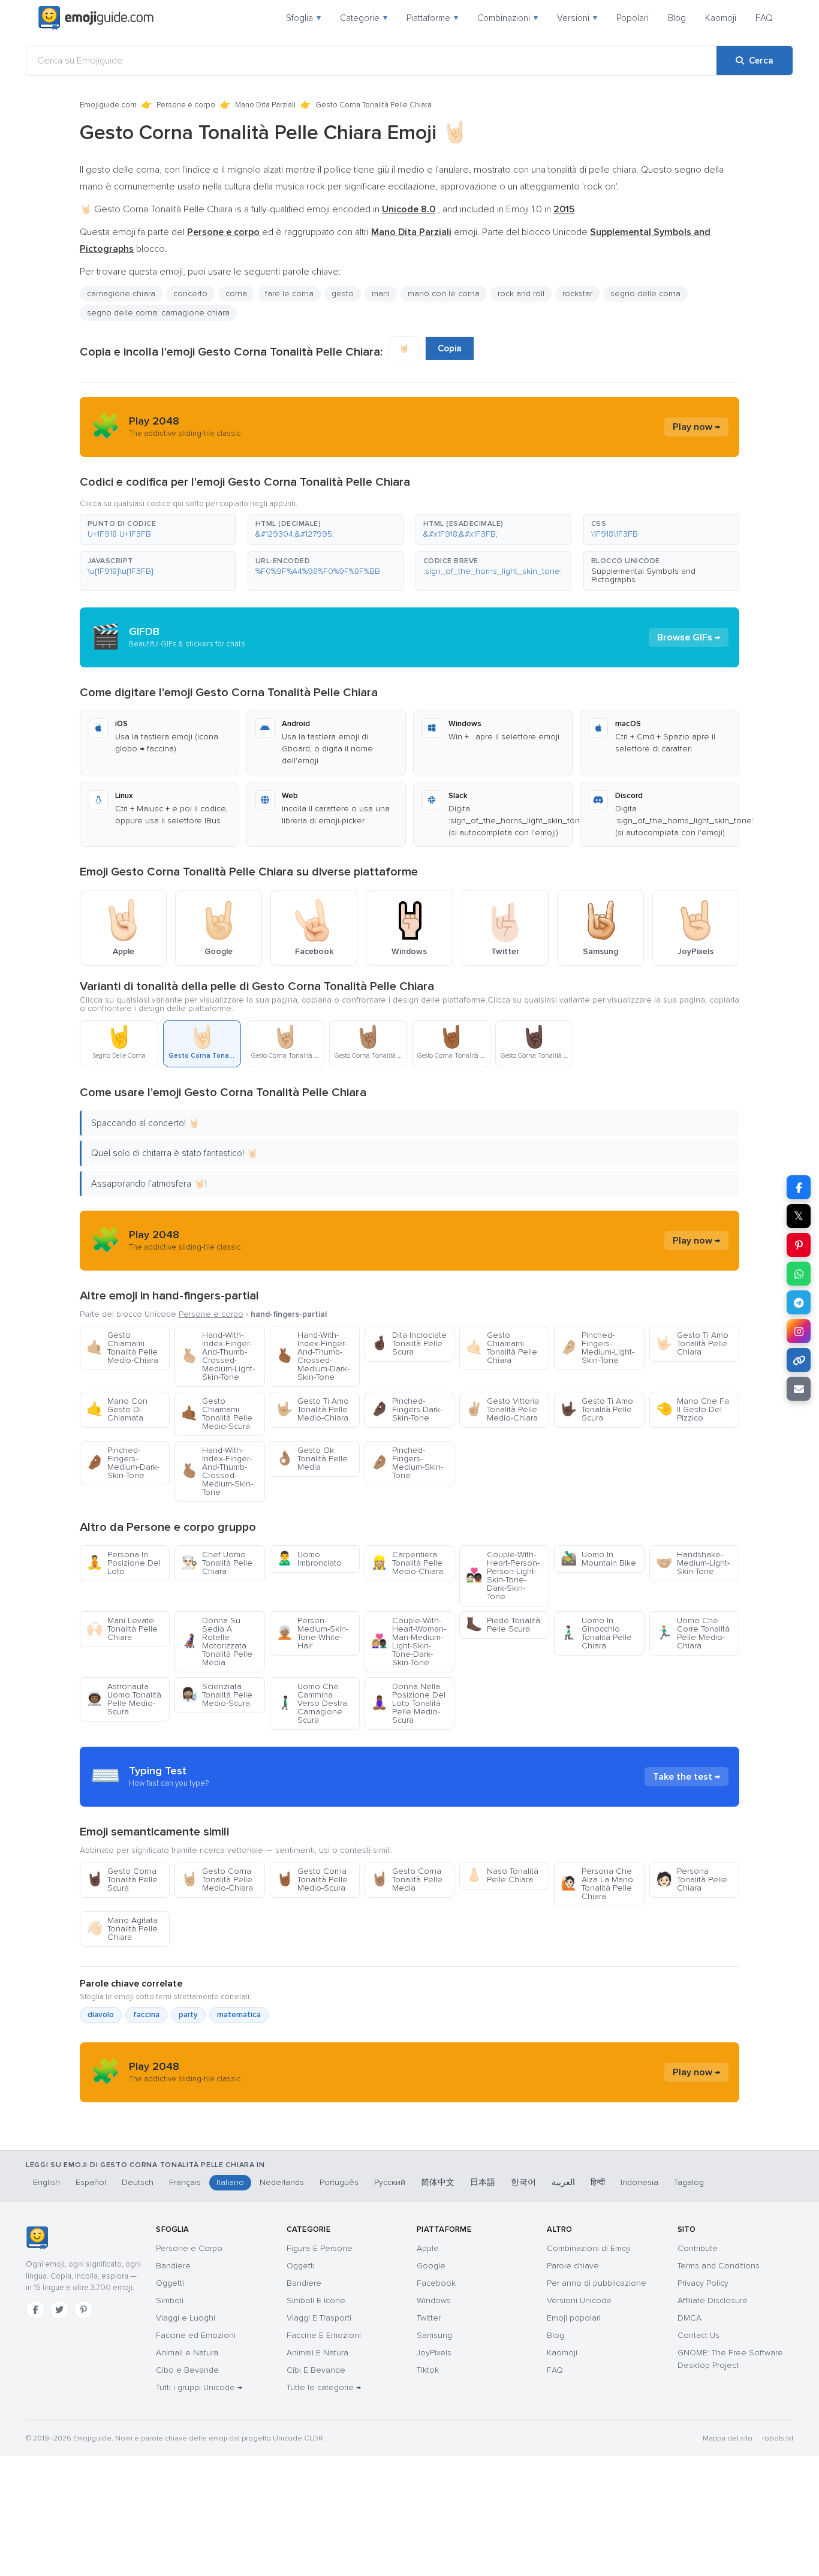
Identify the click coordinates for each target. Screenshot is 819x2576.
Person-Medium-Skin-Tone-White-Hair (312, 1633)
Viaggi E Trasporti (319, 2318)
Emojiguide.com (108, 105)
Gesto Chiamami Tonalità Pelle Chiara (502, 1348)
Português (339, 2182)
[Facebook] (35, 2310)
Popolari (633, 18)
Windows (434, 2300)
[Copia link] (799, 1360)
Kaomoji (721, 18)
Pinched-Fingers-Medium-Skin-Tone (407, 1463)
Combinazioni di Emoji (589, 2248)
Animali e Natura (187, 2353)
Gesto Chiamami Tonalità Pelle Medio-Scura (217, 1414)
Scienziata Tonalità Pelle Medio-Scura (217, 1695)
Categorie (364, 18)
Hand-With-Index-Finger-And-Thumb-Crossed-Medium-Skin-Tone (217, 1471)
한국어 (523, 2182)
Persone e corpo (186, 105)
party (188, 2015)
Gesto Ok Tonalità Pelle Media (312, 1459)
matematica (239, 2015)
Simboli (170, 2300)
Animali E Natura (317, 2353)
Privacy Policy (703, 2283)
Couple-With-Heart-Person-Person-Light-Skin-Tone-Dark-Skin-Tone (503, 1576)
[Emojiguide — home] (96, 18)
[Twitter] (59, 2310)
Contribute (698, 2248)
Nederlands (282, 2182)
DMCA (689, 2318)
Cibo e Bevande (187, 2370)
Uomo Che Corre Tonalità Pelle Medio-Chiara (693, 1633)
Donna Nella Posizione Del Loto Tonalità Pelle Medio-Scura (408, 1703)
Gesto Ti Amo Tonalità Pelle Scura (597, 1409)
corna (236, 294)
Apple (428, 2248)
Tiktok (428, 2370)
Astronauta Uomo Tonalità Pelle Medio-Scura (124, 1699)
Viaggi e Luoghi (186, 2318)
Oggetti (170, 2283)
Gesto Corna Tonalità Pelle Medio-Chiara (217, 1880)
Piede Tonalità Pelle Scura (503, 1625)
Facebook (436, 2283)
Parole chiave (573, 2266)
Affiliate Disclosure (713, 2300)
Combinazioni (508, 18)
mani (381, 294)
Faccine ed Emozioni (196, 2335)
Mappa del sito (728, 2438)
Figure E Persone (320, 2248)
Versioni (577, 18)
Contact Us (698, 2335)
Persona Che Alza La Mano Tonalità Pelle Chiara (597, 1884)
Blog (677, 18)
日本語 (483, 2182)
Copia (450, 348)
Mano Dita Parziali (265, 105)
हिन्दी (598, 2182)
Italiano (230, 2182)
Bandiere (173, 2266)
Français (185, 2182)
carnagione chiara (121, 294)
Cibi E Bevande (316, 2370)
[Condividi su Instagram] (799, 1331)
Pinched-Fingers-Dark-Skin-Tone (407, 1409)
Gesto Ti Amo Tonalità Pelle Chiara (692, 1343)
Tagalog (689, 2182)
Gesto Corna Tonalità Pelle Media (407, 1880)
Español (91, 2182)
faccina (146, 2015)
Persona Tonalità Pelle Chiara (692, 1880)
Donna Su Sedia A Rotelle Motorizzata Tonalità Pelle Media (217, 1641)
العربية (563, 2182)
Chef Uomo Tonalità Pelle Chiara (217, 1563)
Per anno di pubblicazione (597, 2283)
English (46, 2182)
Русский (390, 2182)
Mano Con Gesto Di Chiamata (117, 1409)
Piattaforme (432, 18)
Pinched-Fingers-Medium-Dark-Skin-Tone (123, 1463)
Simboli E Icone (316, 2300)
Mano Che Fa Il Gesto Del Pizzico (692, 1409)
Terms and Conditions (719, 2266)
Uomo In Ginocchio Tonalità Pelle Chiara (596, 1633)
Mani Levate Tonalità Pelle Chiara (122, 1629)
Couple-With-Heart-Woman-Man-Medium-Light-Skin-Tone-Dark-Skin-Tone (409, 1641)
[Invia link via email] (799, 1389)
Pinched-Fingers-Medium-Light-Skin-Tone (597, 1348)
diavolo (101, 2015)
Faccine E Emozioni (324, 2335)
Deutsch (138, 2182)
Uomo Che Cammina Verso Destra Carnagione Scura (312, 1703)
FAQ (764, 18)
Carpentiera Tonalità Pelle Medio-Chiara (407, 1563)
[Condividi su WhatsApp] (799, 1274)
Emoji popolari (574, 2318)
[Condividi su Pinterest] (799, 1245)
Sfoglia (303, 18)
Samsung (434, 2335)
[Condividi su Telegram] (799, 1302)
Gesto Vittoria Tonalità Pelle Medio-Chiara (502, 1409)
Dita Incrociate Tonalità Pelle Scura (409, 1343)
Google (431, 2266)
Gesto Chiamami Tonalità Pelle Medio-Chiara (122, 1348)
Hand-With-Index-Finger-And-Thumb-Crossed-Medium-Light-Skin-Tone (218, 1356)
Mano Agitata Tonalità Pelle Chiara (122, 1929)
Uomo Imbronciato (309, 1559)
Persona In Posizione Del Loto (124, 1563)
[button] (158, 529)
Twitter (429, 2318)
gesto (343, 294)
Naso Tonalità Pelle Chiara (502, 1875)
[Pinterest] (83, 2310)
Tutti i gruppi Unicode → (199, 2387)
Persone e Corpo (189, 2248)
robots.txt (778, 2438)
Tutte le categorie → (324, 2387)
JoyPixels (434, 2353)
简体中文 (438, 2182)
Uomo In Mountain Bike (598, 1559)
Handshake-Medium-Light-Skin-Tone (693, 1563)
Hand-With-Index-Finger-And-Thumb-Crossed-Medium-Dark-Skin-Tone (313, 1356)
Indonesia (639, 2182)
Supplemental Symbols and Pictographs (643, 575)
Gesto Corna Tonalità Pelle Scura (122, 1880)
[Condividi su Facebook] (799, 1187)
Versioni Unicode (579, 2300)
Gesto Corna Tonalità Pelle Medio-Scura (312, 1880)
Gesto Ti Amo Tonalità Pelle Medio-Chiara (313, 1409)
